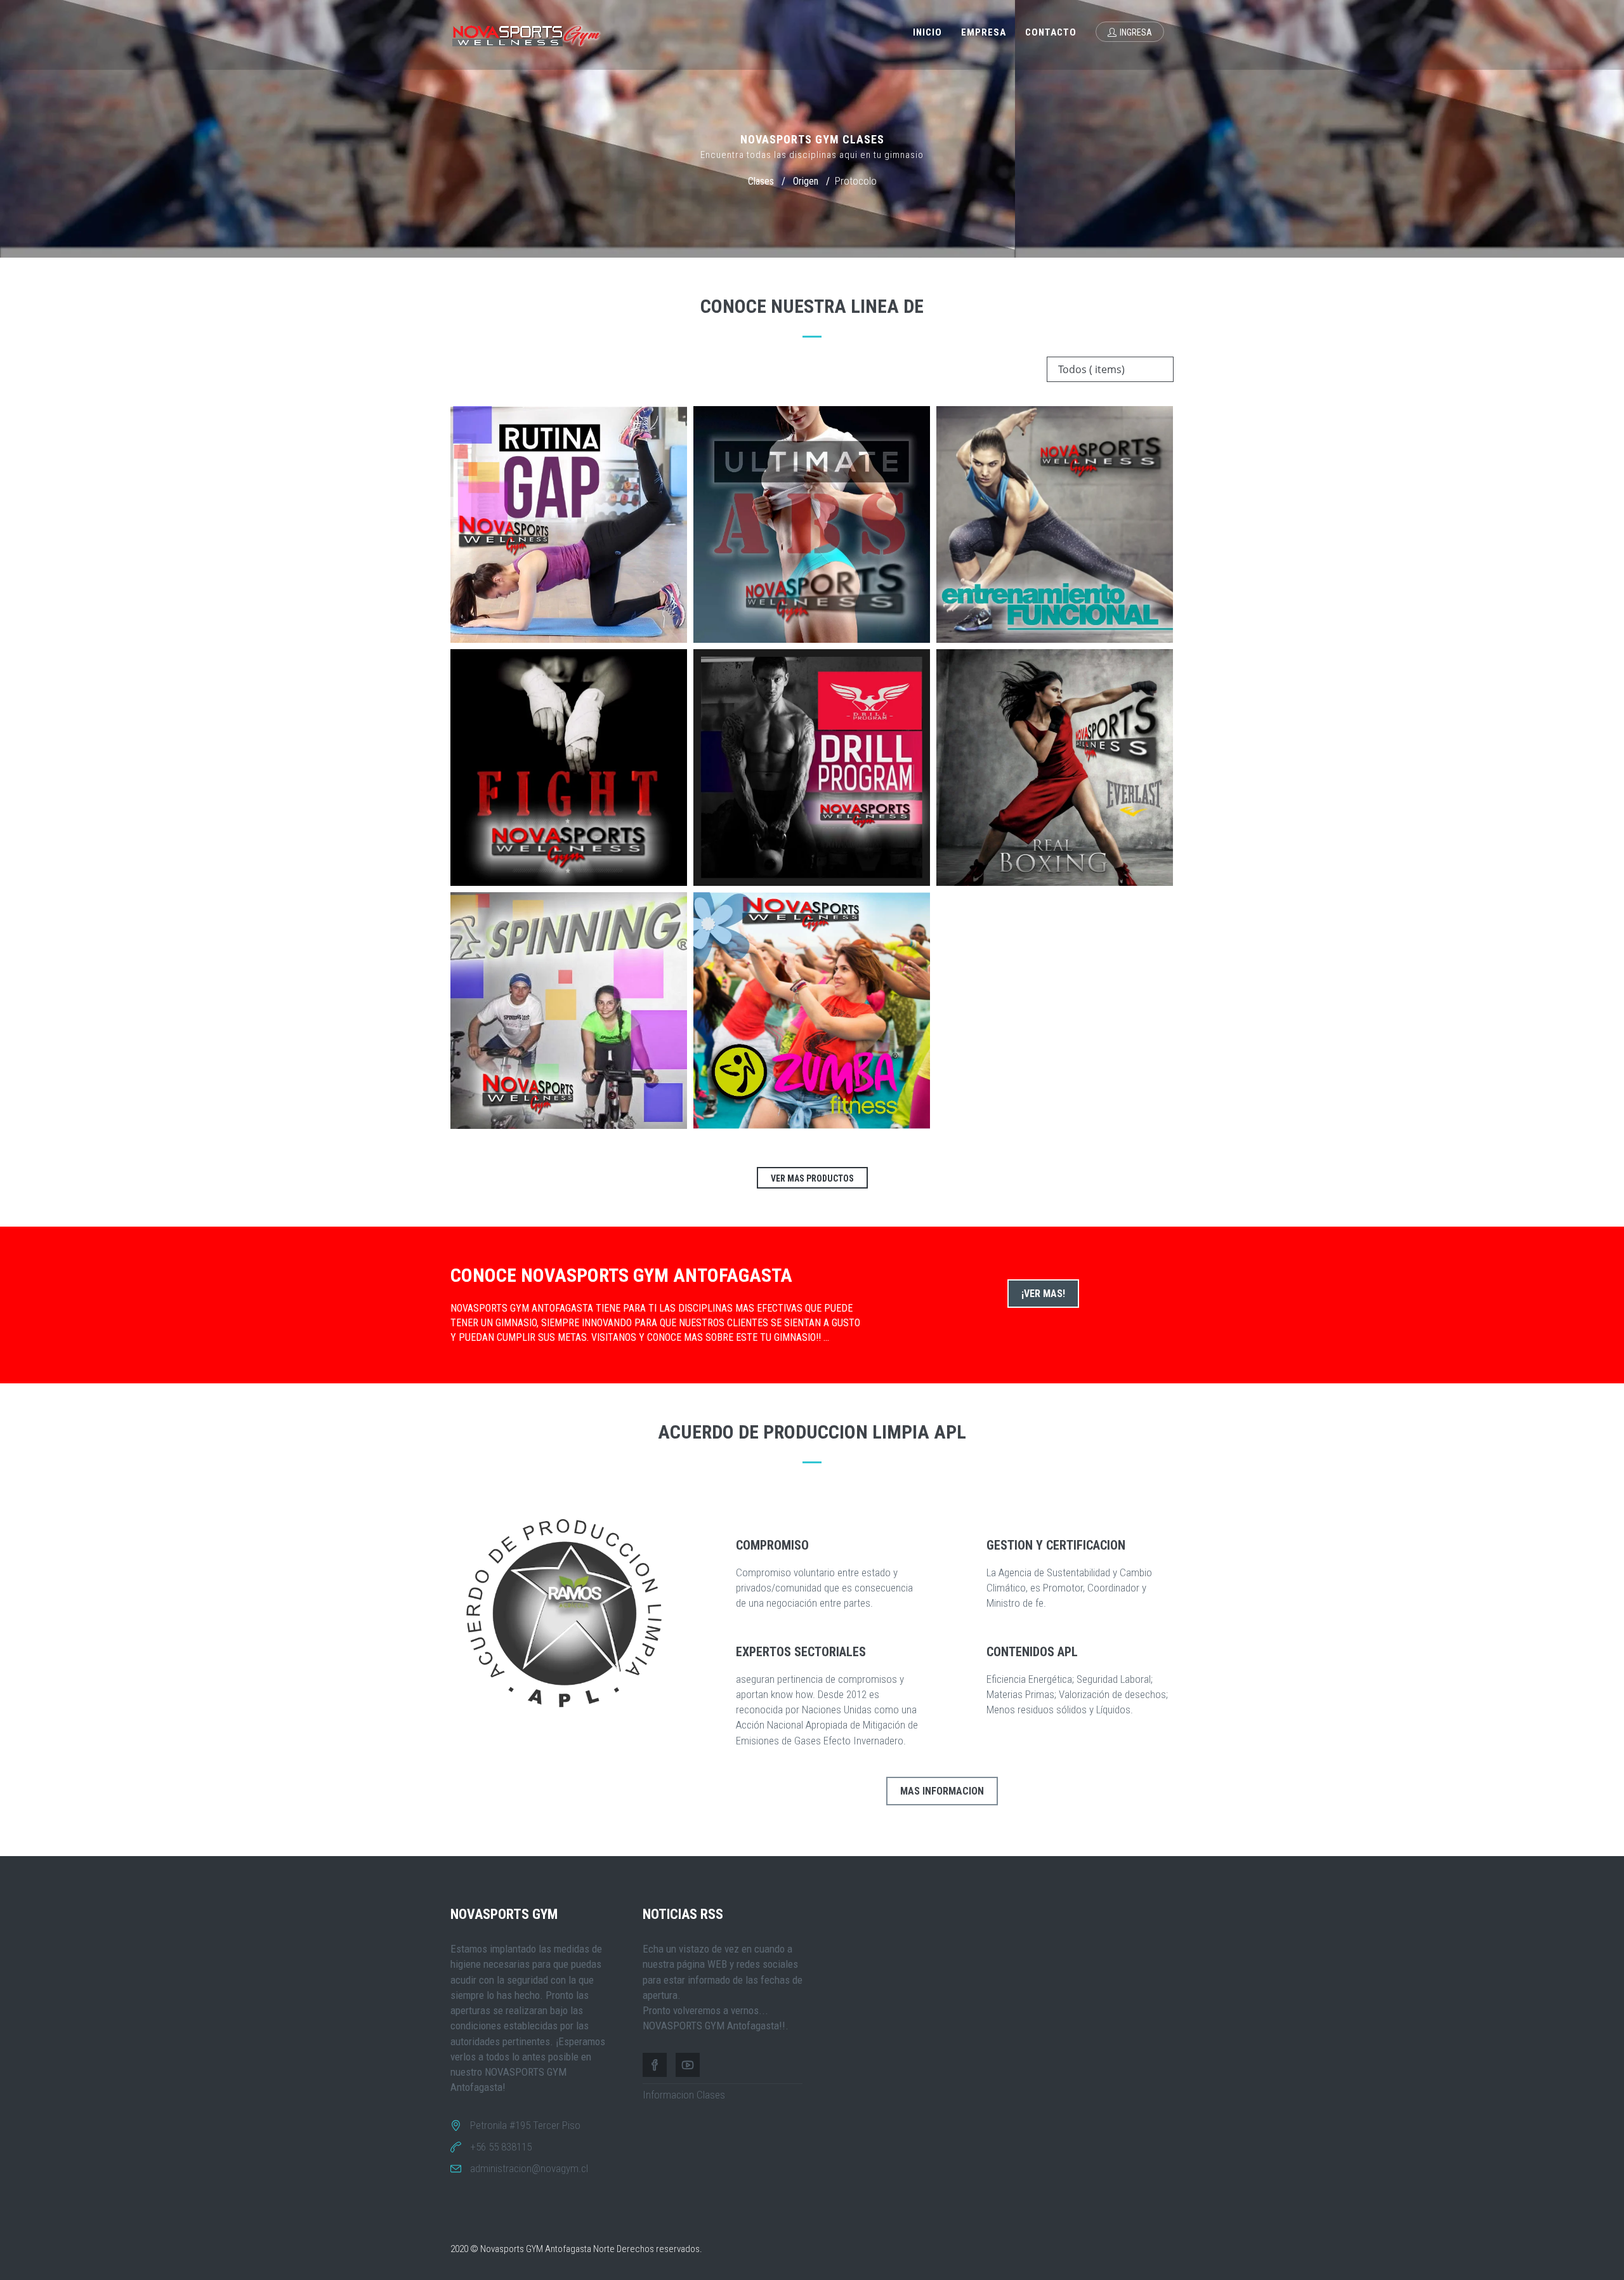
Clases (761, 181)
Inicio (927, 32)
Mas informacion (942, 1791)
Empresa (984, 32)
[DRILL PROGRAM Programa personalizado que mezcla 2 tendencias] (812, 768)
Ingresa (1136, 32)
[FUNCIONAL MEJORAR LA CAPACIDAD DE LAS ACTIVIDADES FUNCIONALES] (1055, 524)
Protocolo (856, 181)
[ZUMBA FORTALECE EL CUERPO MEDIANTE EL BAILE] (812, 1011)
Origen (806, 181)
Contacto (1051, 32)
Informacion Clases (684, 2095)
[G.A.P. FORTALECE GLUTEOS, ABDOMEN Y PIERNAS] (569, 524)
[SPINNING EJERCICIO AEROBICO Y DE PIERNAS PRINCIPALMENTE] (569, 1011)
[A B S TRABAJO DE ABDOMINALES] (812, 524)
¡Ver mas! (1043, 1294)
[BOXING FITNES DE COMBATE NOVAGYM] (1055, 768)
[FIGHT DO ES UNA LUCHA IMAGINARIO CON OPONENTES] (569, 768)
